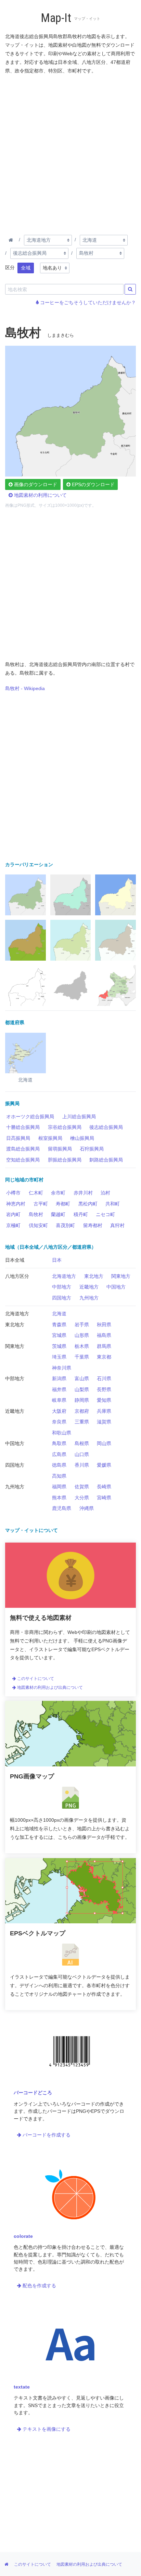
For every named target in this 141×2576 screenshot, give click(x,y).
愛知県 (104, 1400)
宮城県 (59, 1335)
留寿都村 (93, 1225)
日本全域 (15, 1260)
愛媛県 (104, 1465)
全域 (26, 268)
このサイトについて (35, 1679)
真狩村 (117, 1225)
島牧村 (36, 1214)
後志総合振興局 (106, 1127)
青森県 (59, 1325)
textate (22, 2387)
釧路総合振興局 (106, 1160)
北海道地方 (64, 1276)
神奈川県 (62, 1368)
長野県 (104, 1389)
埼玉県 (59, 1357)
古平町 (41, 1204)
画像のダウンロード (35, 484)
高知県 (59, 1476)
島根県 (82, 1443)
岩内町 (13, 1214)
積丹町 (81, 1214)
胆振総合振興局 (65, 1160)
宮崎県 (104, 1498)
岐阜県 (59, 1400)
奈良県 (59, 1422)
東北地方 (94, 1276)
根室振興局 (50, 1138)
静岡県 (82, 1400)
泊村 (105, 1193)
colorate (23, 2236)
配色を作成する (39, 2286)
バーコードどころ (33, 2093)
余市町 (58, 1193)
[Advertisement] (70, 153)
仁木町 (36, 1193)
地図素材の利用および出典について (49, 1687)
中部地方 (62, 1287)
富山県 (82, 1378)
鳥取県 (59, 1443)
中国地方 (116, 1287)
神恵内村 (16, 1204)
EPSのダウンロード (93, 484)
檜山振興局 (82, 1138)
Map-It (56, 18)
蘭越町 (58, 1214)
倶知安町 (38, 1225)
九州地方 (89, 1298)
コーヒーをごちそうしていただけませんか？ (87, 302)
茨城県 (59, 1346)
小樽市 (13, 1193)
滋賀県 (104, 1422)
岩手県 (82, 1325)
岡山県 (104, 1443)
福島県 (104, 1335)
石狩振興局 (92, 1149)
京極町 (13, 1225)
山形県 (82, 1335)
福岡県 (59, 1487)
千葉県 (82, 1357)
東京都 (104, 1357)
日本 (57, 1260)
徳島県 (59, 1465)
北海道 (59, 1314)
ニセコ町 (105, 1214)
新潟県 (59, 1378)
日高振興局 (18, 1138)
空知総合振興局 (23, 1160)
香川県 (82, 1465)
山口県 (82, 1454)
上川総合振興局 (79, 1117)
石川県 (104, 1378)
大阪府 (59, 1411)
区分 (10, 267)
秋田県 (104, 1325)
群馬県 (104, 1346)
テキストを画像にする (46, 2429)
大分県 (82, 1498)
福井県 (59, 1389)
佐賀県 (82, 1487)
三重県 (82, 1422)
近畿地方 (89, 1287)
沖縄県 (87, 1508)
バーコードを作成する (46, 2135)
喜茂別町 (65, 1225)
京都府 (82, 1411)
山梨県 (82, 1389)
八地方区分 (17, 1276)
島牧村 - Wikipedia (25, 688)
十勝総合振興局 (23, 1127)
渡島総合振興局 (23, 1149)
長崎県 (104, 1487)
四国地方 (62, 1298)
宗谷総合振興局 (65, 1127)
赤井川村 (83, 1193)
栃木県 (82, 1346)
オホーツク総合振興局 (30, 1117)
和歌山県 (62, 1433)
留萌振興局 (60, 1149)
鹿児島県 (62, 1508)
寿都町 (63, 1204)
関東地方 (121, 1276)
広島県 (59, 1454)
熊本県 (59, 1498)
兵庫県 (104, 1411)
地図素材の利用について (40, 495)
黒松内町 (88, 1204)
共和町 (113, 1204)
